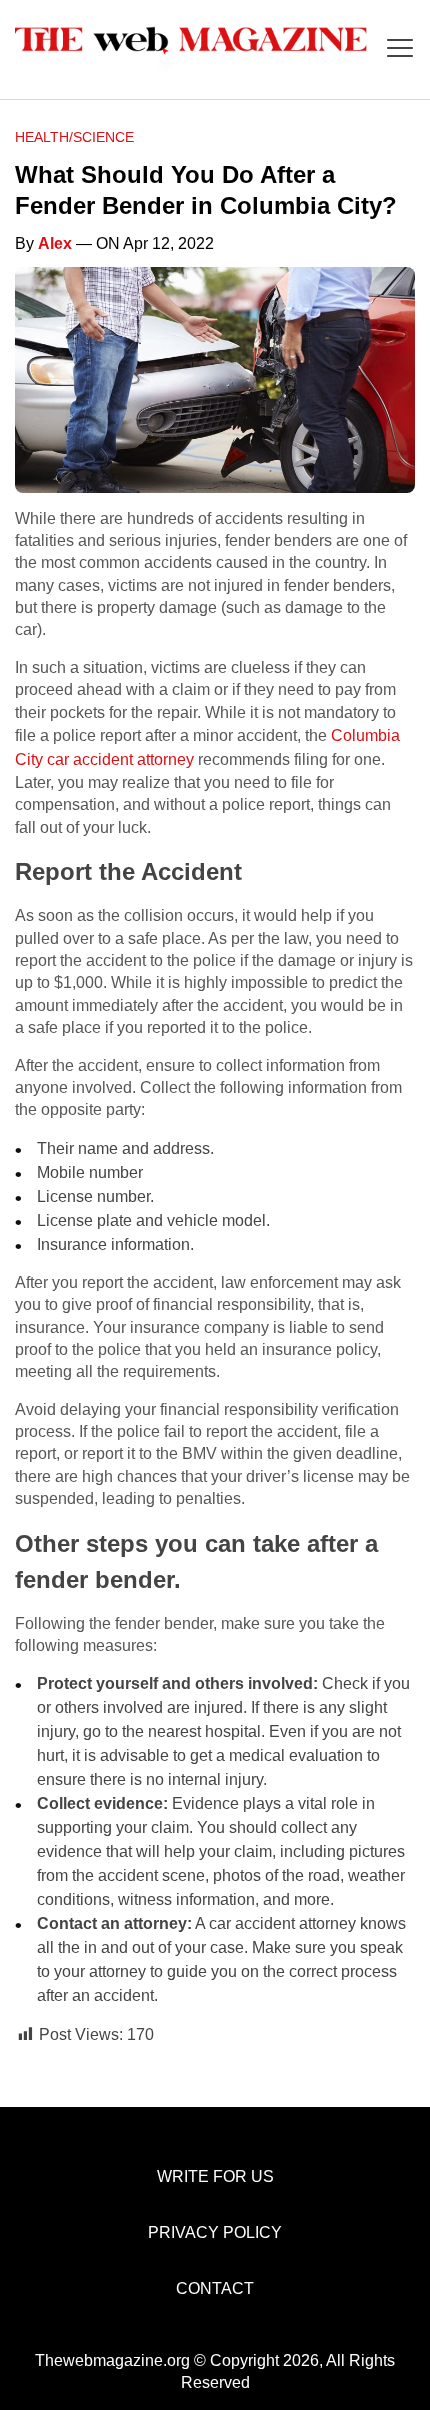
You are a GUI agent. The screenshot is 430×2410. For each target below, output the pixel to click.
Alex (55, 243)
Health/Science (74, 137)
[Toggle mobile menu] (400, 49)
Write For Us (215, 2176)
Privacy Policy (215, 2232)
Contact (215, 2288)
